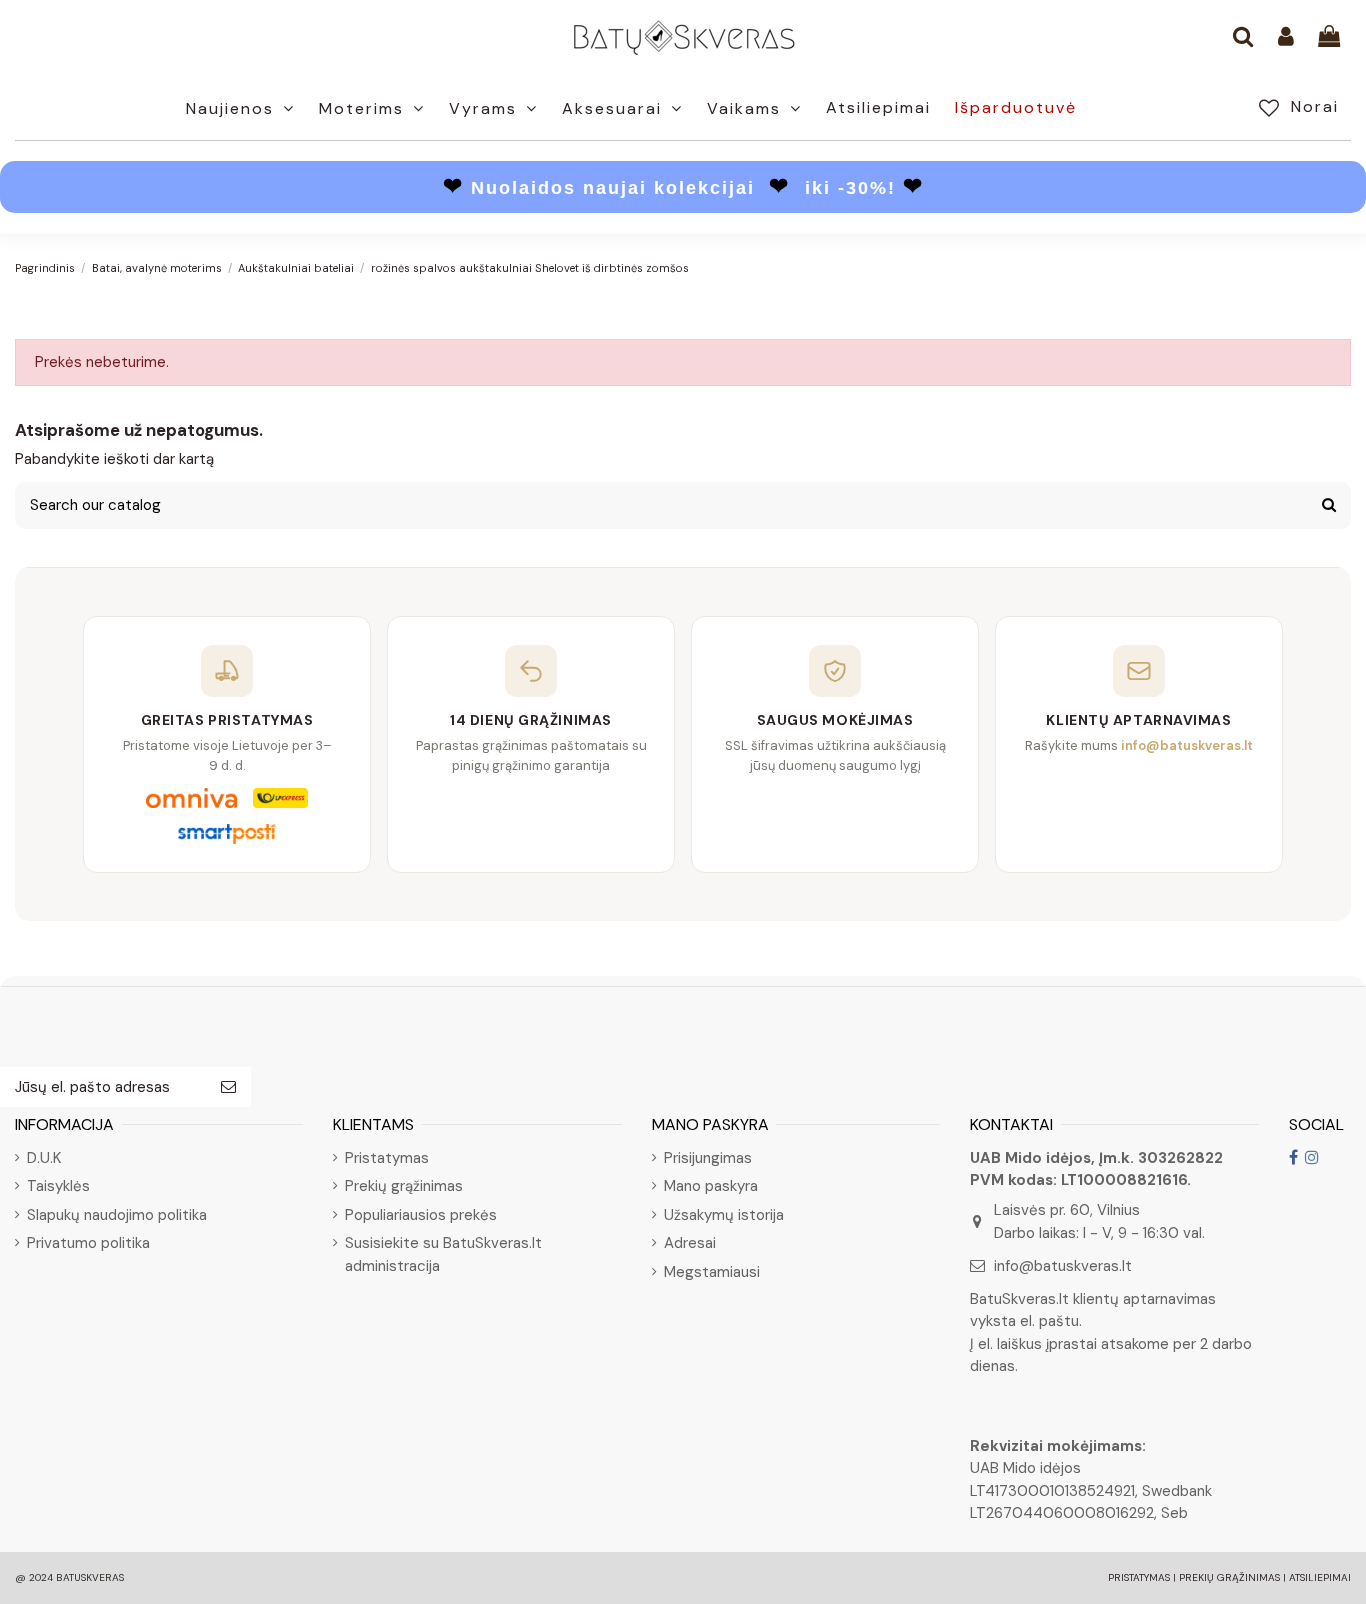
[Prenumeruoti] (228, 1087)
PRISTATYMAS (1139, 1577)
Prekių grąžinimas (404, 1186)
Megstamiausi (712, 1272)
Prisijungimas (708, 1158)
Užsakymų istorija (724, 1215)
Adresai (690, 1243)
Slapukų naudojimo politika (117, 1215)
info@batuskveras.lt (1063, 1266)
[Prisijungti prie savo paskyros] (1286, 38)
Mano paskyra (711, 1186)
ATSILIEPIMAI (1320, 1577)
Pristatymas (387, 1158)
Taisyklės (58, 1186)
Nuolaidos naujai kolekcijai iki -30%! (683, 188)
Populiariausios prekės (421, 1215)
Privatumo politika (88, 1243)
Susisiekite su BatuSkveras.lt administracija (443, 1254)
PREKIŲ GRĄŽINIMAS (1229, 1577)
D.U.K (44, 1158)
